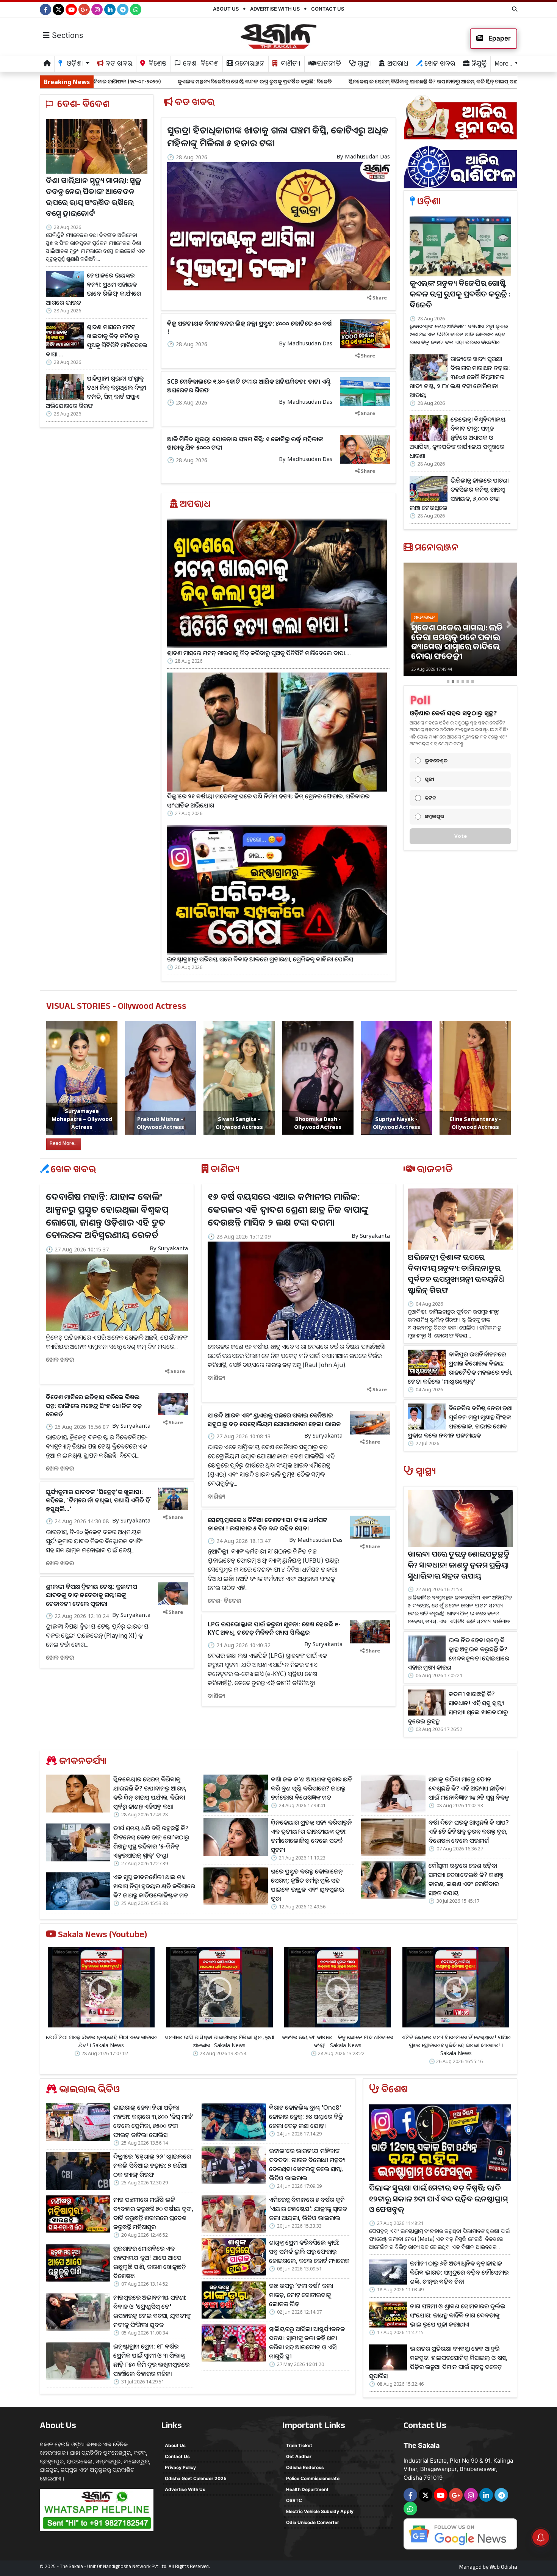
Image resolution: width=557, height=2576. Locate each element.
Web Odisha (503, 2568)
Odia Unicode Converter (313, 2522)
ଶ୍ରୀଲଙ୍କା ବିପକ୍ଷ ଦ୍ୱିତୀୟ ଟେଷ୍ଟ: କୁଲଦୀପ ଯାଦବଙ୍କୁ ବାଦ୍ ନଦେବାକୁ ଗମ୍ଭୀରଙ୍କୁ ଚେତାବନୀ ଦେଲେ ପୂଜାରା (92, 1595)
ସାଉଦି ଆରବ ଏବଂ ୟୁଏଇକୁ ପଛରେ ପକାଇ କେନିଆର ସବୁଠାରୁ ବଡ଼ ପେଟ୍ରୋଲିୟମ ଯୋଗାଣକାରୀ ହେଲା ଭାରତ (274, 1419)
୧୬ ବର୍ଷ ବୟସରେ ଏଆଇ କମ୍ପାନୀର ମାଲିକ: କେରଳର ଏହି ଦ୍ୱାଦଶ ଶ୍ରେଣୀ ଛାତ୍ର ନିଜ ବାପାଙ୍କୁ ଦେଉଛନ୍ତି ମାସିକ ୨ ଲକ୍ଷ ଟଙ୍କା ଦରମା (288, 1209)
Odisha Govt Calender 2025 (196, 2478)
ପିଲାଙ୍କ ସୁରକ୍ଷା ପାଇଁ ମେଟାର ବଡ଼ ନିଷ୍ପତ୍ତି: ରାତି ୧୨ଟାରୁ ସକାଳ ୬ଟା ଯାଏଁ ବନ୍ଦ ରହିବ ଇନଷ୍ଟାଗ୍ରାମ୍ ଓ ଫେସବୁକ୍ (438, 2200)
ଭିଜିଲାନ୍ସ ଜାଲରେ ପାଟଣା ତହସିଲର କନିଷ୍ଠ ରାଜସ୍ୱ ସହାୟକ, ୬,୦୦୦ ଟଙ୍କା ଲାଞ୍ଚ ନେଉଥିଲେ (459, 494)
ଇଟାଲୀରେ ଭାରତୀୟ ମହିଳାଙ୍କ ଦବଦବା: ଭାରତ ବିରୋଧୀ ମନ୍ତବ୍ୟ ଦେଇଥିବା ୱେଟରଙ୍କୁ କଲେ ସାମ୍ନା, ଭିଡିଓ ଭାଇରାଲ (307, 2164)
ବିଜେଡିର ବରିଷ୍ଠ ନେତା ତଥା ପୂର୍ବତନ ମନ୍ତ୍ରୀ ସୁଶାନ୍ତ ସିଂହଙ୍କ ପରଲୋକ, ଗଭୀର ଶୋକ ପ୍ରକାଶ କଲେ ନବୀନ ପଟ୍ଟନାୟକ (460, 1422)
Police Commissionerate (313, 2478)
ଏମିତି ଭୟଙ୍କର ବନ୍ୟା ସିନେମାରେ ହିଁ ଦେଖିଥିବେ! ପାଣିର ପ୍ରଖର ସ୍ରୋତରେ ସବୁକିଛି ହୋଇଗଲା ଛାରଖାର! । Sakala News (456, 2045)
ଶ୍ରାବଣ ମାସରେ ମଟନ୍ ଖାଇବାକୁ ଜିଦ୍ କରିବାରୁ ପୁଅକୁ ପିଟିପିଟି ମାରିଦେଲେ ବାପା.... (97, 340)
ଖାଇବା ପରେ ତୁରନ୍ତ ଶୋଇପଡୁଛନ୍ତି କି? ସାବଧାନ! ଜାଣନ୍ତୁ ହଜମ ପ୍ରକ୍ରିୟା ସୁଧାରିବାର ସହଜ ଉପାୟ (458, 1566)
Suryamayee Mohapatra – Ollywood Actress (82, 1119)
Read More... (64, 1144)
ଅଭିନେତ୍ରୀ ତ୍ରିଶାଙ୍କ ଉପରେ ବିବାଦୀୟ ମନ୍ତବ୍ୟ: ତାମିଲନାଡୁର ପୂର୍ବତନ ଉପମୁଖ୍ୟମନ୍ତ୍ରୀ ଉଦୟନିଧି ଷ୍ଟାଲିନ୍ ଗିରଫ (456, 1275)
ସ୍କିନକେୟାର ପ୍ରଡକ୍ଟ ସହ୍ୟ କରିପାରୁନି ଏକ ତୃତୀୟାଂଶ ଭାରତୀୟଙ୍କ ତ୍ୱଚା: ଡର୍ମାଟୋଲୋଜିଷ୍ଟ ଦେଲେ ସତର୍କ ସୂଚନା (311, 1836)
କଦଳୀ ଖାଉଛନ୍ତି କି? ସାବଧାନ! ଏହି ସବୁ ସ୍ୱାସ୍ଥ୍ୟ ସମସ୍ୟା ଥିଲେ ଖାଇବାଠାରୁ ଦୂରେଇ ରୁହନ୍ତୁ (458, 1707)
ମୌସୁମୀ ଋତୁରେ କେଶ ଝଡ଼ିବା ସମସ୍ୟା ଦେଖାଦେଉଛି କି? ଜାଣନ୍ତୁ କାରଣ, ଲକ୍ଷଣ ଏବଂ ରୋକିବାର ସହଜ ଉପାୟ (466, 1879)
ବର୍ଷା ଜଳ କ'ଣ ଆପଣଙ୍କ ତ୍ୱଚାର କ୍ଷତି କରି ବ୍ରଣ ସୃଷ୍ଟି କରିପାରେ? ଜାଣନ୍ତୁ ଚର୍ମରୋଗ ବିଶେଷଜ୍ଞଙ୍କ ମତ (312, 1788)
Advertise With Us (275, 9)
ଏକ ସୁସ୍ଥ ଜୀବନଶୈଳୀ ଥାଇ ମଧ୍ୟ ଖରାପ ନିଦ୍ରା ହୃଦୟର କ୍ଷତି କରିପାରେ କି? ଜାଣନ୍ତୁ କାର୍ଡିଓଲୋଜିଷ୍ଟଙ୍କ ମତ (154, 1886)
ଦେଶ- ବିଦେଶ (200, 65)
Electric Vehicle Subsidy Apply (320, 2511)
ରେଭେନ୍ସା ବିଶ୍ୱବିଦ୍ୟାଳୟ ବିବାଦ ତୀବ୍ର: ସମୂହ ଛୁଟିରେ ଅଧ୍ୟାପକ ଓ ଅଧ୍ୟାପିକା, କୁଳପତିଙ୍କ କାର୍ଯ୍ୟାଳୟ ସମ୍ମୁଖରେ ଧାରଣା (458, 437)
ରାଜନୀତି (328, 65)
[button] (412, 625)
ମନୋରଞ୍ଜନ (249, 65)
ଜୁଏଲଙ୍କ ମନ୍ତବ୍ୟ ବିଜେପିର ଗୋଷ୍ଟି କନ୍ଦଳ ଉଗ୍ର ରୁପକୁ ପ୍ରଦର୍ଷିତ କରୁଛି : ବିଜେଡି (110, 81)
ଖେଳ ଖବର (439, 65)
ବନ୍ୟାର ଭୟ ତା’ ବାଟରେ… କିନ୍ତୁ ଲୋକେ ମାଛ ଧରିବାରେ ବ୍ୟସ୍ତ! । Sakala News (338, 2041)
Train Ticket (299, 2445)
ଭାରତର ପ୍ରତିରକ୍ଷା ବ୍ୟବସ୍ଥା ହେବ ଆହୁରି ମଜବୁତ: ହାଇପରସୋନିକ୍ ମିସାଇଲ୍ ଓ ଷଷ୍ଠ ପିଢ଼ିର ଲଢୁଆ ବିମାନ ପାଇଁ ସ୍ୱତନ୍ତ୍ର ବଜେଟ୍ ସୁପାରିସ (438, 2362)
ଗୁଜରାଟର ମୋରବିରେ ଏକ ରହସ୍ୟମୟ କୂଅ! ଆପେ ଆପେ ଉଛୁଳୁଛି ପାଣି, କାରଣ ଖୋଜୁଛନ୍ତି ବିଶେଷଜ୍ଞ (149, 2262)
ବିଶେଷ (157, 65)
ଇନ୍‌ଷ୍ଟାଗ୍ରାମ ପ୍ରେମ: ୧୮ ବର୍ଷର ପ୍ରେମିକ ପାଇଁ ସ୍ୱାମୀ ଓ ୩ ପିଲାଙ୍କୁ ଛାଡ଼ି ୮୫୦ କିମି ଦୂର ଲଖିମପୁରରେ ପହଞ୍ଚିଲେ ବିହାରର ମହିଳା (151, 2360)
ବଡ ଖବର (118, 65)
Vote (461, 836)
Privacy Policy (180, 2467)
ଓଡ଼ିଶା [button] (74, 65)
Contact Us (328, 9)
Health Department (307, 2489)
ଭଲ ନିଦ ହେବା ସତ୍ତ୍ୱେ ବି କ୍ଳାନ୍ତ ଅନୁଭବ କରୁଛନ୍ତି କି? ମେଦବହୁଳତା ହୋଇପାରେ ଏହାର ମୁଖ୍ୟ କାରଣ (458, 1654)
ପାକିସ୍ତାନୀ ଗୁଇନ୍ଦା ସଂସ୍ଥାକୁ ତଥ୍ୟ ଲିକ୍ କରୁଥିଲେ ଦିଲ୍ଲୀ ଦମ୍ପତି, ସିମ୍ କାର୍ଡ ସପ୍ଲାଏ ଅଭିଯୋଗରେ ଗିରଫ (96, 392)
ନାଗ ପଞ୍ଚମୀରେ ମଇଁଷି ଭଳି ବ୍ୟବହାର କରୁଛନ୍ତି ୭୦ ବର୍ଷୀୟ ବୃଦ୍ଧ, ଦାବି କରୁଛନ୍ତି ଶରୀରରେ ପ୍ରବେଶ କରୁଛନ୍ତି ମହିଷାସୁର (153, 2213)
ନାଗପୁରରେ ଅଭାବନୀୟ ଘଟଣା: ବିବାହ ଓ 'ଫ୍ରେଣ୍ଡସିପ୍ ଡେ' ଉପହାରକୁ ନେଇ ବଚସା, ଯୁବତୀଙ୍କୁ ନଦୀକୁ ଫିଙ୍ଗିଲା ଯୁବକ (152, 2311)
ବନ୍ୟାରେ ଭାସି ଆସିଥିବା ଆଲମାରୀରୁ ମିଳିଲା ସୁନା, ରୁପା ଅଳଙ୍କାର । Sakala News (219, 2041)
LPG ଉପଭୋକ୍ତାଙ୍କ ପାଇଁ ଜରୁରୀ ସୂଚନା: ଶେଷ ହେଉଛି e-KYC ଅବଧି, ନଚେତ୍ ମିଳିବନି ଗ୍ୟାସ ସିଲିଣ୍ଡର (274, 1628)
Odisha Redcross (305, 2467)
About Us (226, 9)
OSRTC (294, 2500)
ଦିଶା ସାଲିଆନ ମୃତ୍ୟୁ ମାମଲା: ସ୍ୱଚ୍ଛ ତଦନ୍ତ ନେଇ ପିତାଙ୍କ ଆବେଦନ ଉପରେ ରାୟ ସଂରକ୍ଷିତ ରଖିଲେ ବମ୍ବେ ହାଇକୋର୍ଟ (94, 198)
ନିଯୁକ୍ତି (478, 65)
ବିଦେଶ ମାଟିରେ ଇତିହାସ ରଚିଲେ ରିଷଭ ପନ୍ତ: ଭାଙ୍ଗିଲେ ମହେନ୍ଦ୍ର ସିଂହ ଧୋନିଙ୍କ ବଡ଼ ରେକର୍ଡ (94, 1406)
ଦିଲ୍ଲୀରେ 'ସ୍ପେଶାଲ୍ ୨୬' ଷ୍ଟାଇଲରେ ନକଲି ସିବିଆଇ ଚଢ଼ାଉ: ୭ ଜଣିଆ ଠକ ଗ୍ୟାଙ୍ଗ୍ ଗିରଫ (152, 2165)
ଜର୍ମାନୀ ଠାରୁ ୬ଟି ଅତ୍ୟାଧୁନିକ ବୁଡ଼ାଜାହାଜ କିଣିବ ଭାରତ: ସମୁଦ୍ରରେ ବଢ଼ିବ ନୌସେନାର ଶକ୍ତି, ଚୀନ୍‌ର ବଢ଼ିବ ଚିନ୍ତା (459, 2272)
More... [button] (503, 65)
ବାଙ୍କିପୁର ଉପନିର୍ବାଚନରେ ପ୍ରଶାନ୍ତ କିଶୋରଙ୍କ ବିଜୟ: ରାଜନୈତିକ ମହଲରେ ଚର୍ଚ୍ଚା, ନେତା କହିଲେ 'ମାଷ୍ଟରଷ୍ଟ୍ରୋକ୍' (460, 1368)
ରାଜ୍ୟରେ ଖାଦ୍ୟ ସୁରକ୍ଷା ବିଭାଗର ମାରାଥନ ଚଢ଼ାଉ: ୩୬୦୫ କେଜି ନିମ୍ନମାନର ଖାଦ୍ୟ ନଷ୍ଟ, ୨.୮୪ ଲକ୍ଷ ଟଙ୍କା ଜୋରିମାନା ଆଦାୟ (460, 377)
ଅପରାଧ (397, 65)
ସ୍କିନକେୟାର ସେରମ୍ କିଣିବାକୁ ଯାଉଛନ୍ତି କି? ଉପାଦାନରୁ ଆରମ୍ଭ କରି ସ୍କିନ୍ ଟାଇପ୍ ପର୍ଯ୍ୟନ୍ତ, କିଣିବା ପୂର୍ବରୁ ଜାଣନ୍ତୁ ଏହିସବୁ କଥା (326, 81)
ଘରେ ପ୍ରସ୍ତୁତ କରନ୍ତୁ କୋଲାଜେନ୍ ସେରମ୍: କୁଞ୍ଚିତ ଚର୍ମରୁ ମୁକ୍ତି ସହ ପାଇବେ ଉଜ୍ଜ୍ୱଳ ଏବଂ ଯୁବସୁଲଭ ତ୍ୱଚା (307, 1885)
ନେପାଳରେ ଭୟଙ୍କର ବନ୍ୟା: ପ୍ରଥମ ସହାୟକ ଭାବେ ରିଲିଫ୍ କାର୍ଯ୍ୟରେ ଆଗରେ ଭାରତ (93, 288)
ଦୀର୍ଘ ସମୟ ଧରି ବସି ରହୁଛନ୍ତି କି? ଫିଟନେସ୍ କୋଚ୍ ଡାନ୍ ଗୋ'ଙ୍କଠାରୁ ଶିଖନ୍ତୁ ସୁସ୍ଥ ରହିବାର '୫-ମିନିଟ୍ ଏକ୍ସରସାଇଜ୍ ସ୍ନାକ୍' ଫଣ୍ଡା (151, 1842)
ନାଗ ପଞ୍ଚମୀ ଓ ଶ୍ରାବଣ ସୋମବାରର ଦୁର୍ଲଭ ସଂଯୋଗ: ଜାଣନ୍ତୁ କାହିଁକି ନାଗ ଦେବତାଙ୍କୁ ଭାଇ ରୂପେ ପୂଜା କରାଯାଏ (458, 2315)
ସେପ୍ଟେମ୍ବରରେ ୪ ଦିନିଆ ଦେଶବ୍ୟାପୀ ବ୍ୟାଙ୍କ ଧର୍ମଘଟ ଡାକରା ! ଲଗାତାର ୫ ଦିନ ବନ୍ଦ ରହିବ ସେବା (268, 1524)
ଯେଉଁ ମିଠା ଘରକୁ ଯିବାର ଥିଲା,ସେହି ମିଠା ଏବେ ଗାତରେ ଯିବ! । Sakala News (101, 2041)
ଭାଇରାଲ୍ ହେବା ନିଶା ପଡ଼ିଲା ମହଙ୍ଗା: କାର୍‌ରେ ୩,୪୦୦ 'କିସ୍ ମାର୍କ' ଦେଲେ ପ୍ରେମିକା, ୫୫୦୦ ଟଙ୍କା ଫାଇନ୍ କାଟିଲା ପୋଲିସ (153, 2121)
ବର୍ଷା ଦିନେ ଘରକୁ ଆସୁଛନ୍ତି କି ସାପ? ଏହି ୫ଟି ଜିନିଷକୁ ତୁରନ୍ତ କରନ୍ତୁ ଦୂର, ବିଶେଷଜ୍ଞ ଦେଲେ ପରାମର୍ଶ (469, 1831)
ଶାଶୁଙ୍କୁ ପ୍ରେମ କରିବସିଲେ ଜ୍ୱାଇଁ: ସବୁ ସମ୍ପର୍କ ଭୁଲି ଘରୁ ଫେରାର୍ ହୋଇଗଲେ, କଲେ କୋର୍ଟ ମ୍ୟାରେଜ (309, 2251)
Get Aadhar (299, 2456)
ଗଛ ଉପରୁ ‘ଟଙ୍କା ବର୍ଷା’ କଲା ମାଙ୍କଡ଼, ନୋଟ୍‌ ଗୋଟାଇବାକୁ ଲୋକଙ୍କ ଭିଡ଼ (301, 2295)
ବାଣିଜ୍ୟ (290, 65)
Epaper (499, 38)
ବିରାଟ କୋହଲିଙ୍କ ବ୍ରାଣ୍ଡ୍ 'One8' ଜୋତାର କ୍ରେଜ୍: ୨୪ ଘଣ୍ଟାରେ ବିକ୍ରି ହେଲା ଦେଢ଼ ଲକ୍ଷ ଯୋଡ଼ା (306, 2117)
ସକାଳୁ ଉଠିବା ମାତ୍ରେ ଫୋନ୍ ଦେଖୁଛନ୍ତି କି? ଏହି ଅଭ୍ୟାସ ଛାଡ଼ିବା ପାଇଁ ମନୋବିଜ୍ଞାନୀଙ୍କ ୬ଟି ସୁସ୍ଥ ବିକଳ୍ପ (469, 1788)
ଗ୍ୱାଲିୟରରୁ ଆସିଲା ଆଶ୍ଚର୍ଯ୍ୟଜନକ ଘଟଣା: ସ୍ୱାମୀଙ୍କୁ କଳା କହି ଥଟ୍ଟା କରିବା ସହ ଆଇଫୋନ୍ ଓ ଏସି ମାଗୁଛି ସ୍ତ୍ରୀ (307, 2342)
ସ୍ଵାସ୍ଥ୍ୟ (363, 65)
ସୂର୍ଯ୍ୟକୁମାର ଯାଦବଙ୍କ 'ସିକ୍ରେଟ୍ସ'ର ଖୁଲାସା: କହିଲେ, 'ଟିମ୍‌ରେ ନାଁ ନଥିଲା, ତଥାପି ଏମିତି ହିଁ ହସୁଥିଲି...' (98, 1500)
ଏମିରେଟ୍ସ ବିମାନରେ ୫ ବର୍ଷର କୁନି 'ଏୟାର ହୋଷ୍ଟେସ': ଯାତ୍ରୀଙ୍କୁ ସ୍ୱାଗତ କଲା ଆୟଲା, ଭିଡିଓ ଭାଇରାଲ (308, 2209)
